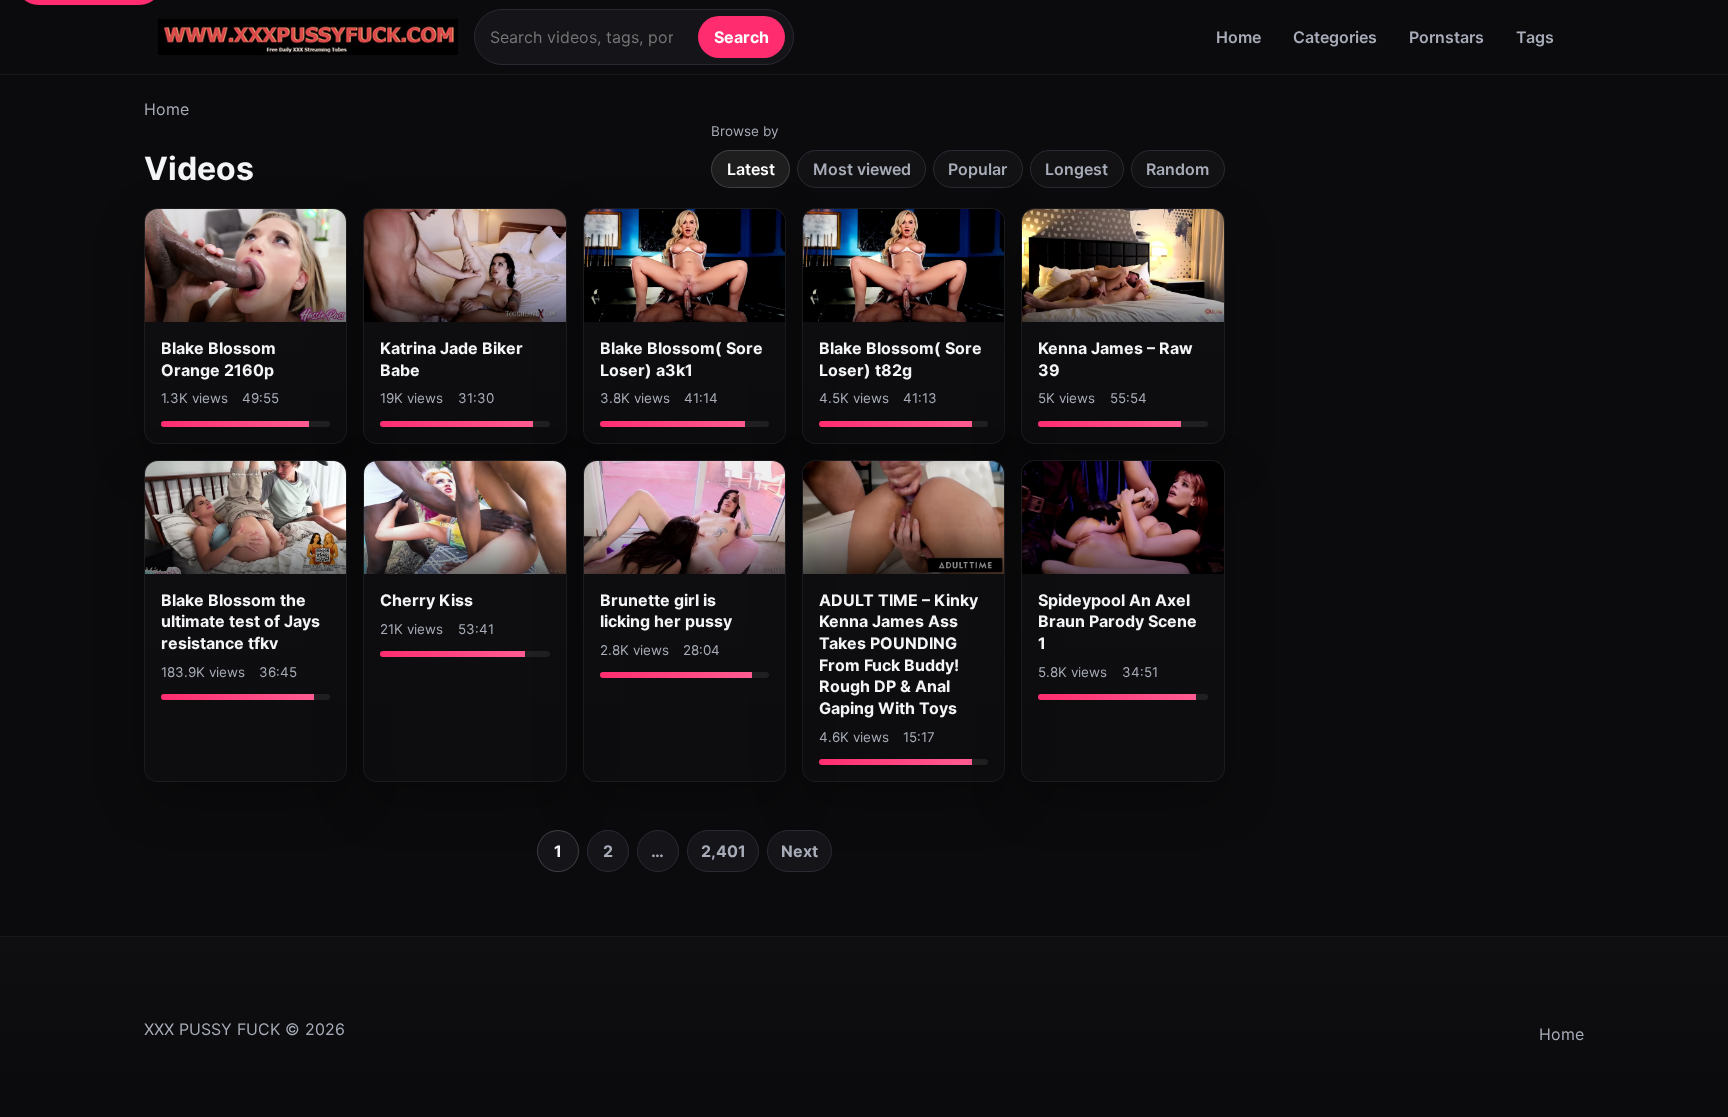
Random (1177, 169)
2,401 (723, 851)
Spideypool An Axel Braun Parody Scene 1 (1117, 621)
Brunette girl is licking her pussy (666, 611)
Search (741, 37)
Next (799, 851)
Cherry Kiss (426, 600)
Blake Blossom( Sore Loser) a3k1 (681, 359)
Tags (1535, 37)
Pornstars (1446, 37)
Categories (1335, 37)
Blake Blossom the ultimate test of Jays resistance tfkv (240, 621)
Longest (1076, 169)
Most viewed (862, 169)
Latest (751, 169)
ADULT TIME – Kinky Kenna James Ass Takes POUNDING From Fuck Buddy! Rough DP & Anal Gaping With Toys (898, 654)
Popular (977, 169)
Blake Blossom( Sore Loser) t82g (900, 359)
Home (1238, 37)
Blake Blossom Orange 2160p (218, 359)
